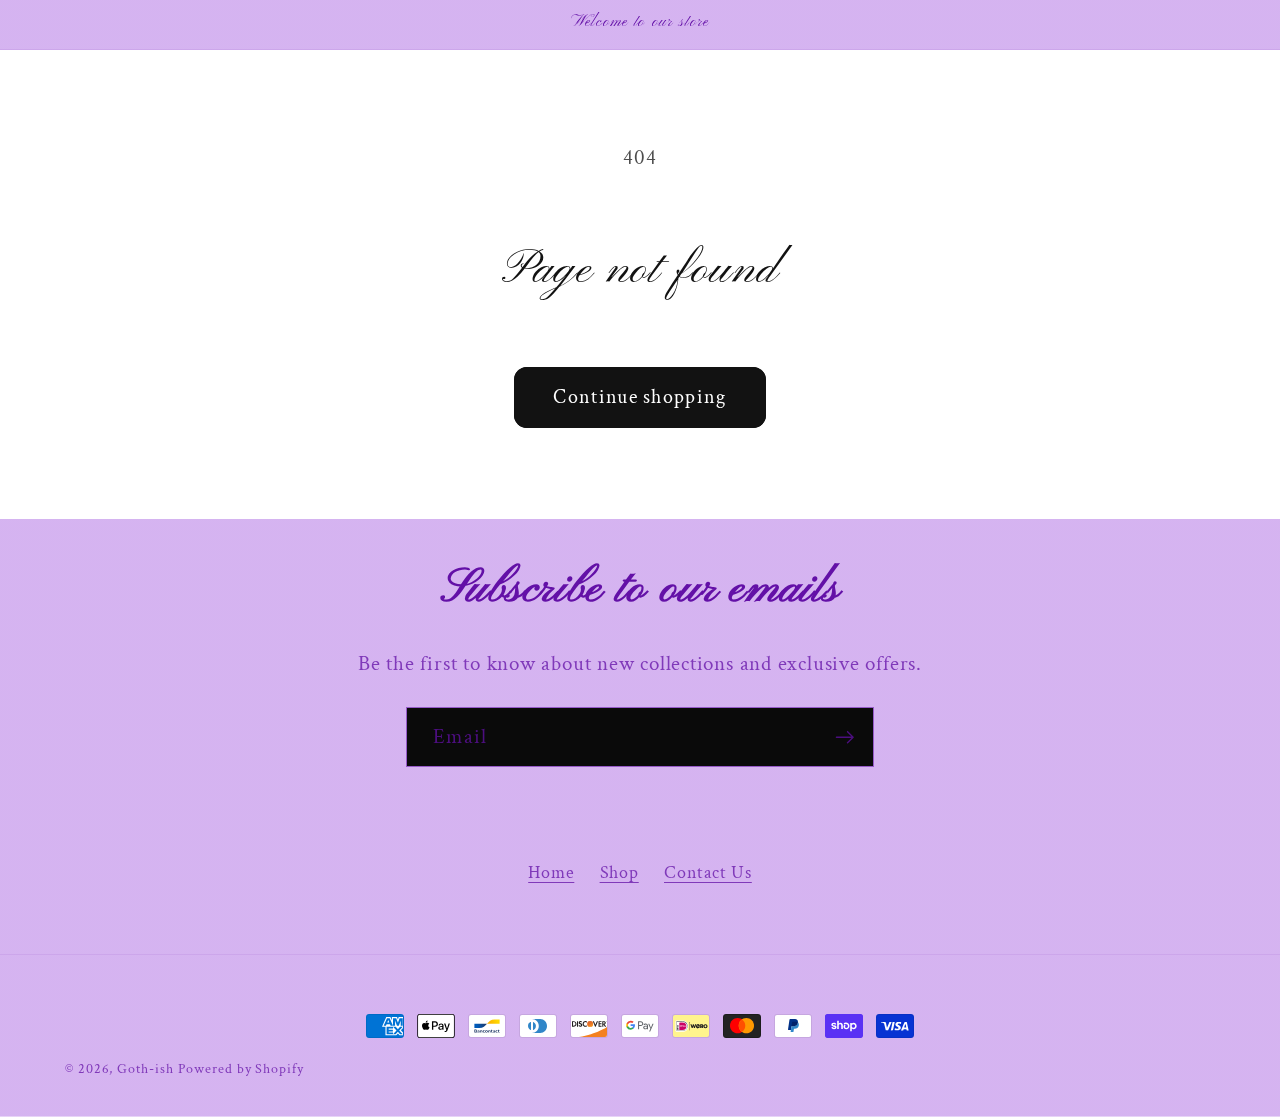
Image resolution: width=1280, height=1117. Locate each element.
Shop (619, 872)
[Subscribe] (844, 737)
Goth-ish (145, 1068)
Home (551, 872)
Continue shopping (639, 397)
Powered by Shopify (240, 1068)
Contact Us (708, 872)
